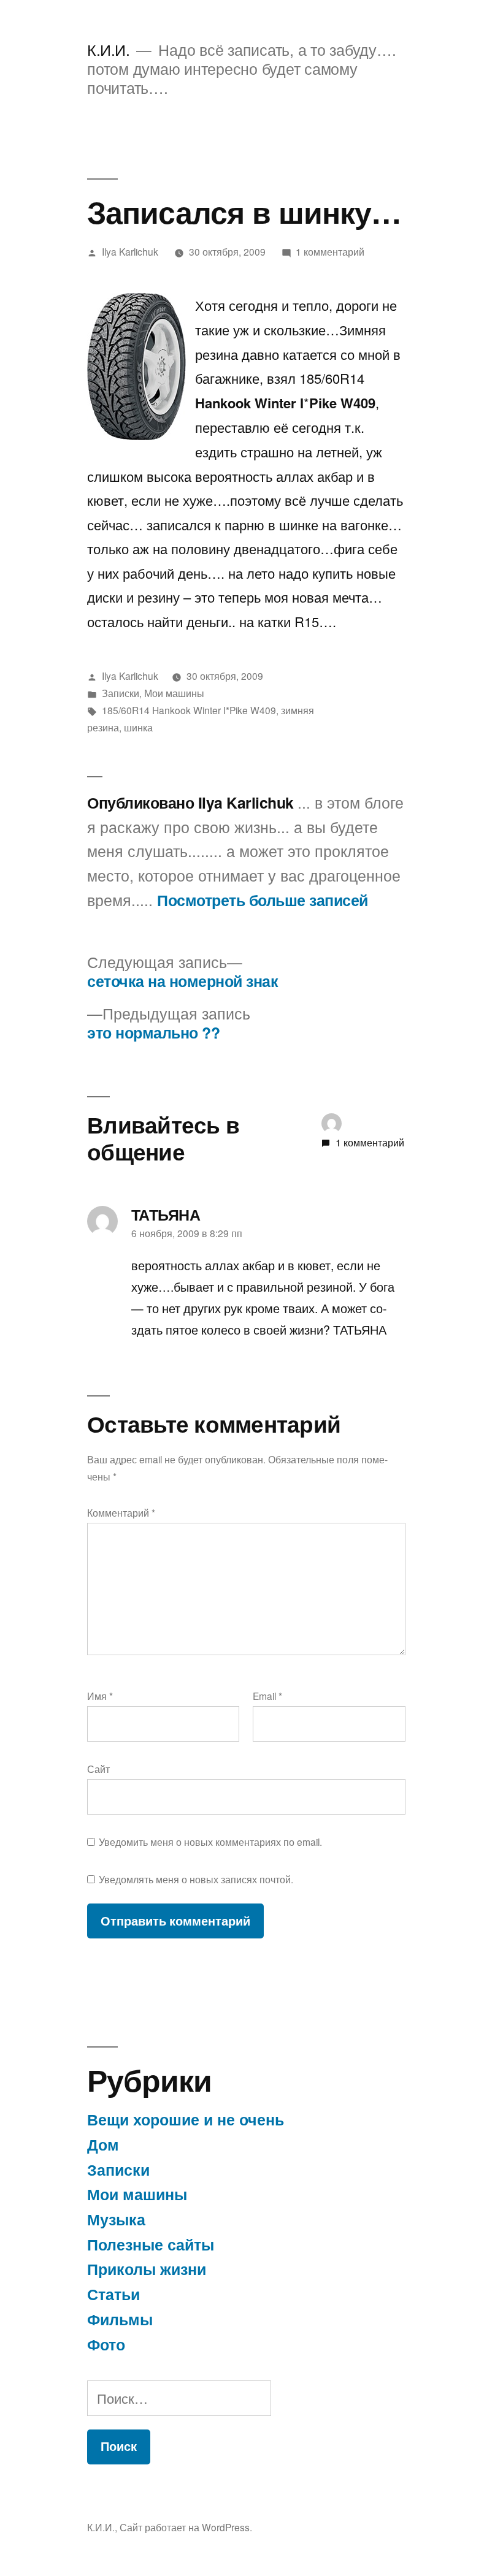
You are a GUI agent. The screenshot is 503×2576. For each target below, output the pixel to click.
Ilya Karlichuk (130, 251)
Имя (100, 1696)
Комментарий (121, 1512)
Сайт (98, 1769)
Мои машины (174, 693)
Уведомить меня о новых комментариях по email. (210, 1842)
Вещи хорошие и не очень (186, 2119)
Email (267, 1696)
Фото (106, 2344)
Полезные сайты (151, 2244)
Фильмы (120, 2319)
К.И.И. (108, 49)
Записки (121, 693)
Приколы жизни (147, 2269)
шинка (138, 727)
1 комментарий (330, 251)
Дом (103, 2144)
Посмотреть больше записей (263, 901)
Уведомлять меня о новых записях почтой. (196, 1879)
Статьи (113, 2294)
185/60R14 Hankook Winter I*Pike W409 (189, 710)
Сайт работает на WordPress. (186, 2527)
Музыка (116, 2219)
